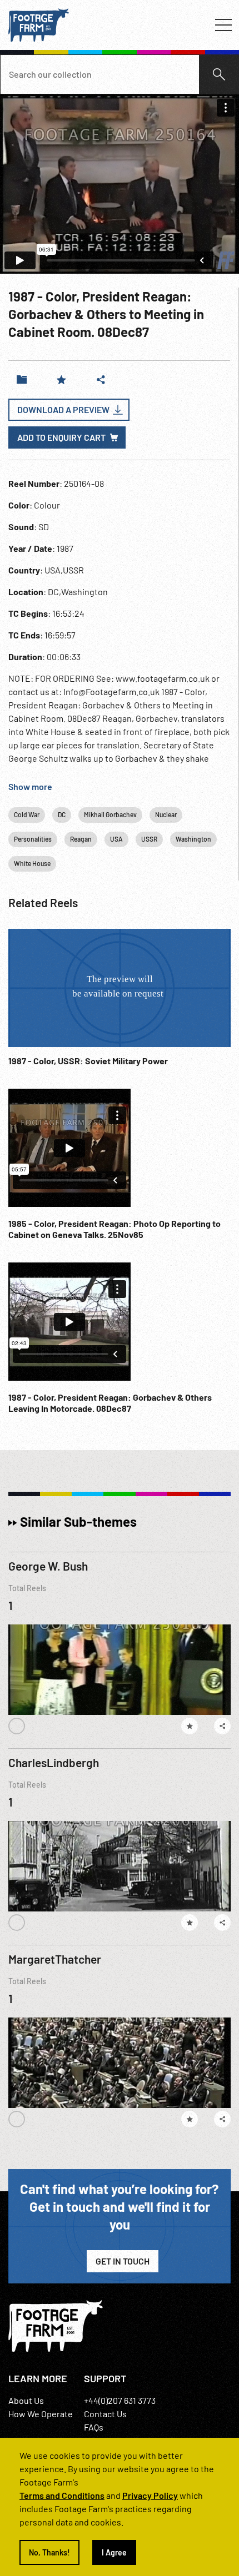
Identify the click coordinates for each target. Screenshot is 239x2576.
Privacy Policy (150, 2495)
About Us (26, 2400)
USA (116, 839)
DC (62, 814)
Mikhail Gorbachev (110, 814)
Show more (30, 786)
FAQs (94, 2427)
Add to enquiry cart (61, 437)
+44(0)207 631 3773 (120, 2400)
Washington (193, 839)
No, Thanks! (49, 2552)
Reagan (81, 839)
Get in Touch (123, 2261)
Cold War (27, 814)
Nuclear (166, 814)
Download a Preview (63, 409)
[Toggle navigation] (223, 25)
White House (32, 863)
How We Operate (41, 2414)
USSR (149, 839)
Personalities (33, 839)
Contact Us (105, 2414)
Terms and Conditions (62, 2495)
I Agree (114, 2552)
